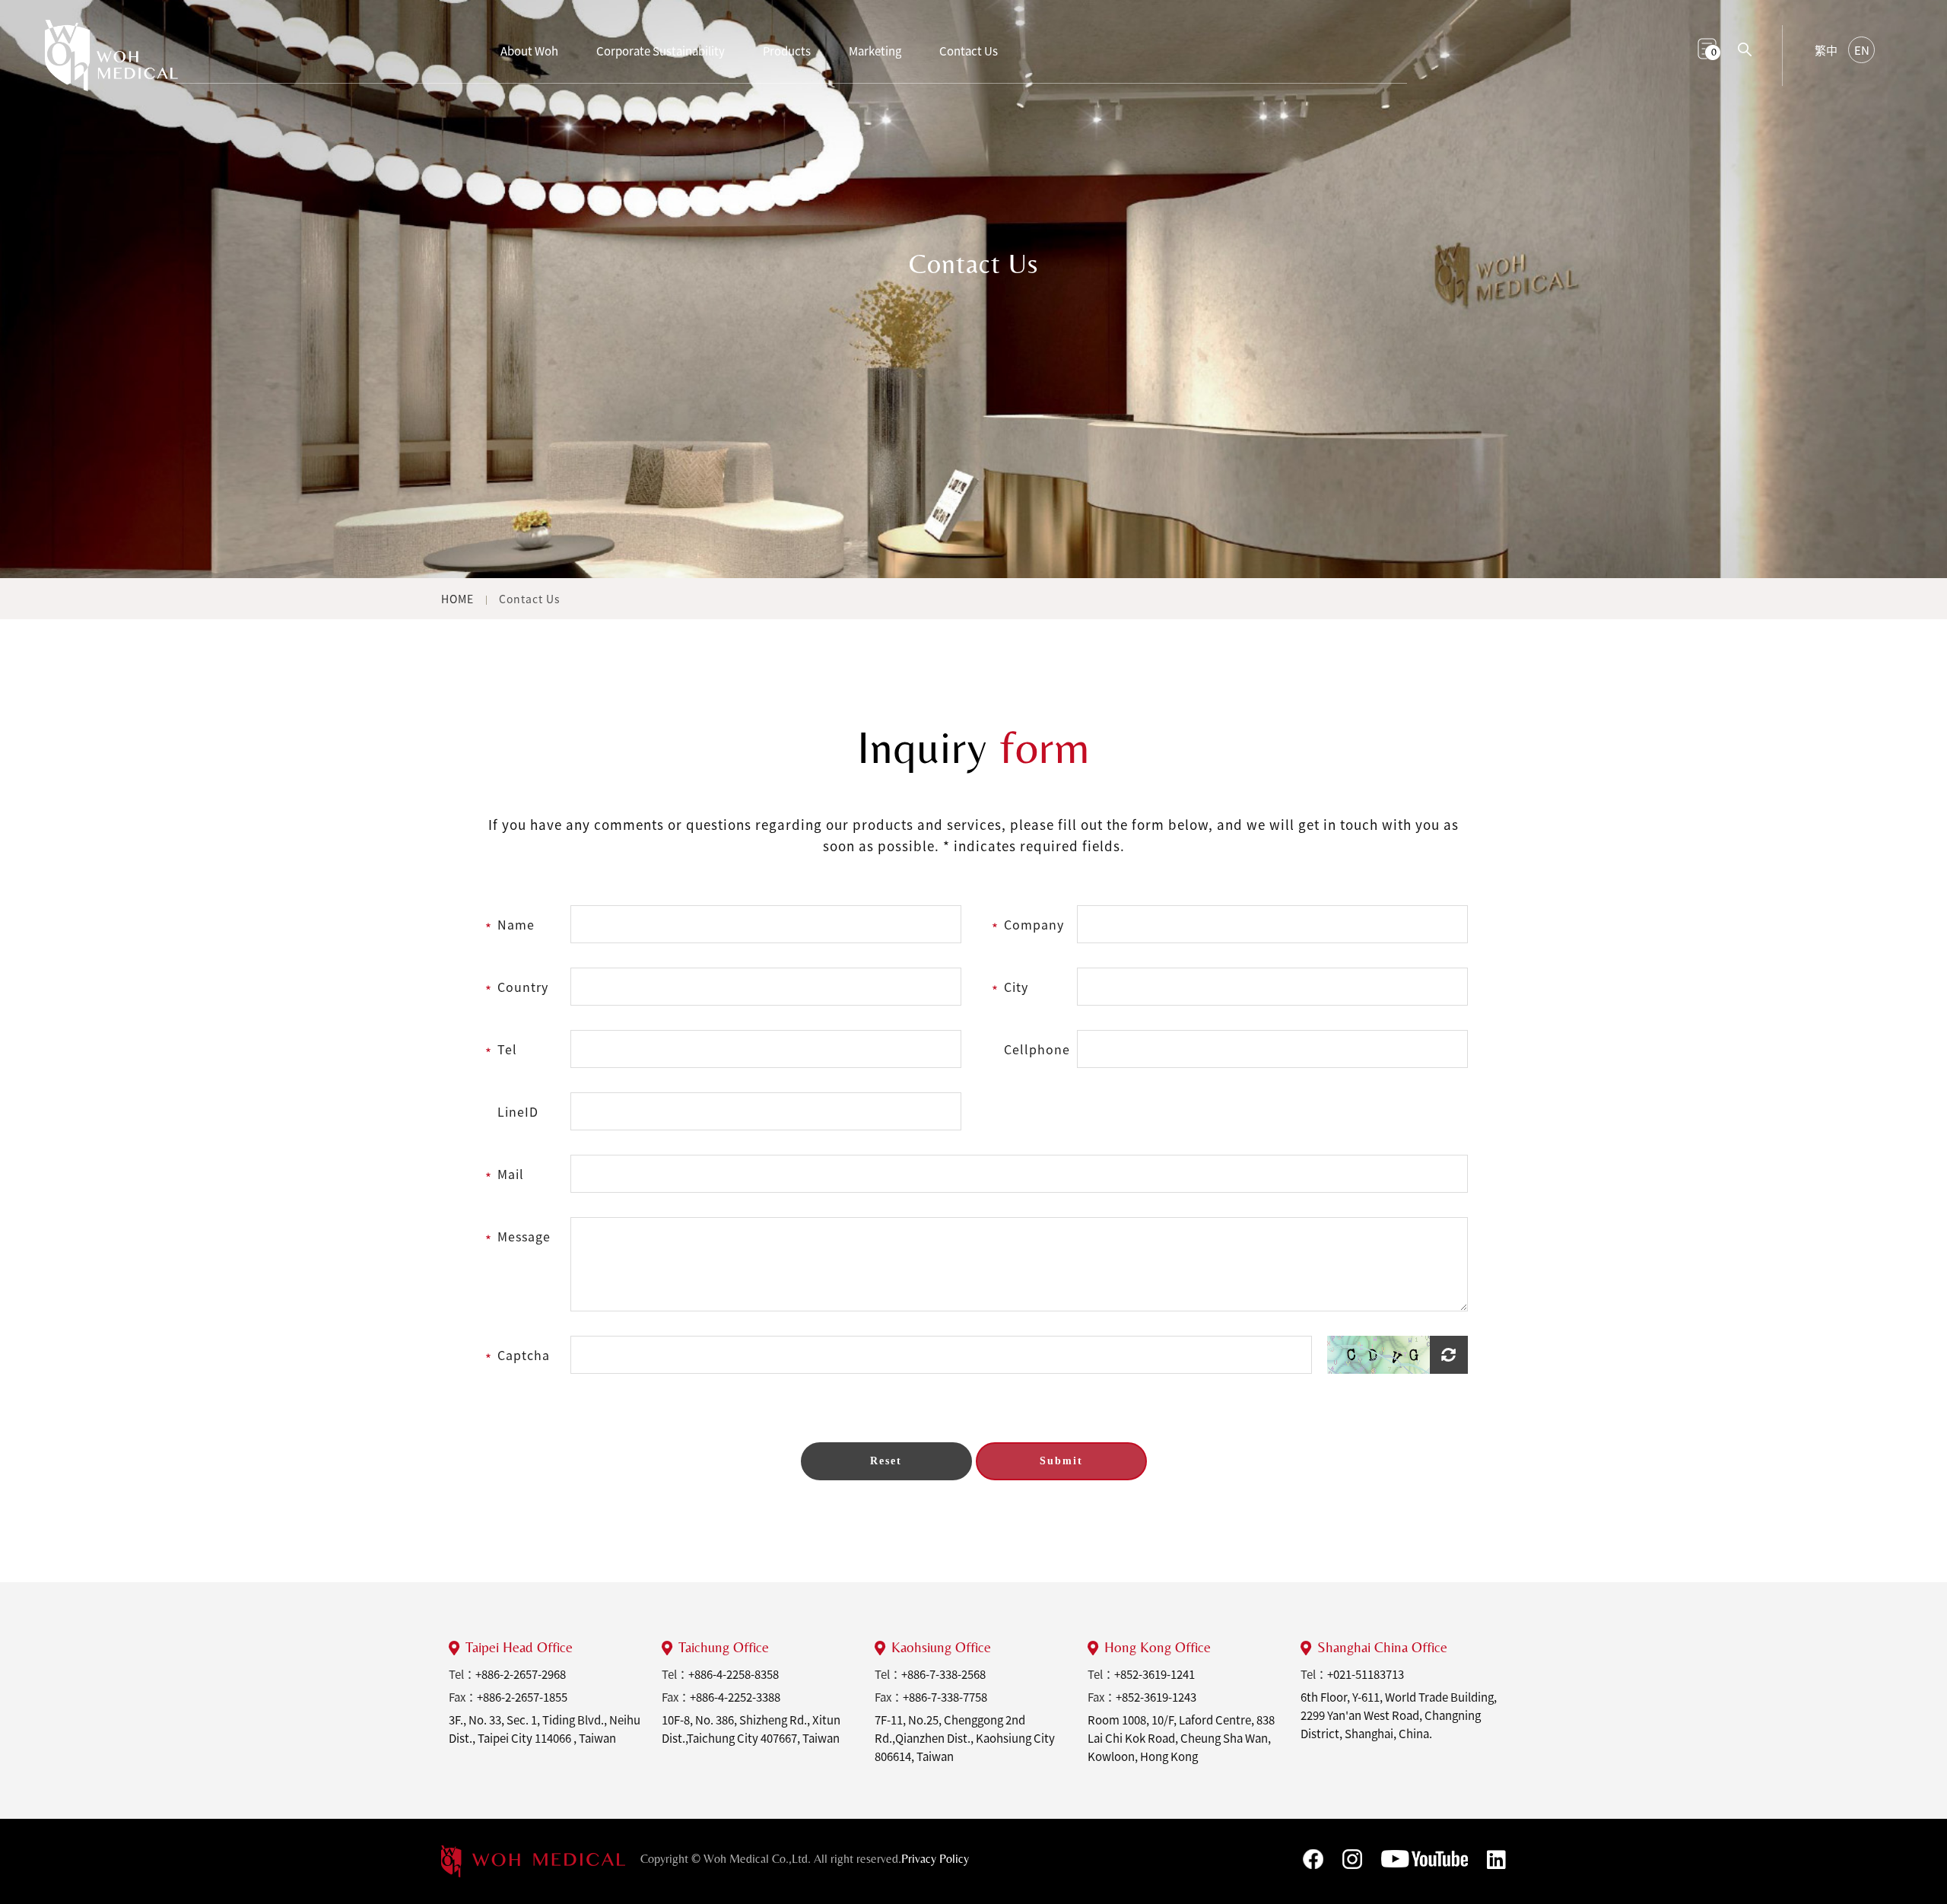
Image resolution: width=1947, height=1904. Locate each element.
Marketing (875, 51)
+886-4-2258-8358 (734, 1674)
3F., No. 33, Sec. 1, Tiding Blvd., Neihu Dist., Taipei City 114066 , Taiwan (545, 1729)
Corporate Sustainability (661, 51)
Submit (1061, 1461)
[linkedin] (533, 1861)
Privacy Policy (935, 1859)
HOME (457, 599)
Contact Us (969, 51)
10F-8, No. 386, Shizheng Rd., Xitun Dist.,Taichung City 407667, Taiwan (751, 1729)
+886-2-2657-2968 (521, 1674)
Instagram (1352, 1859)
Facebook (1313, 1859)
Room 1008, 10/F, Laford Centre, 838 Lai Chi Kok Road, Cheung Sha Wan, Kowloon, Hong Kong (1181, 1738)
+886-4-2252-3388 (735, 1697)
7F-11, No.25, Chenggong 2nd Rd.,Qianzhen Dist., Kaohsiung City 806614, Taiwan (965, 1738)
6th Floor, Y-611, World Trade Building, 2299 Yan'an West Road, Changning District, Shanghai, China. (1399, 1715)
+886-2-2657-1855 (522, 1697)
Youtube (1425, 1859)
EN (1862, 50)
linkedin (1496, 1860)
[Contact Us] (111, 64)
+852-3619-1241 (1155, 1674)
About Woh (529, 51)
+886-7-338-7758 (945, 1697)
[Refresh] (1398, 1355)
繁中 (1826, 50)
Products (787, 51)
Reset (886, 1461)
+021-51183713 (1366, 1674)
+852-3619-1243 (1156, 1697)
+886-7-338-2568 (943, 1674)
